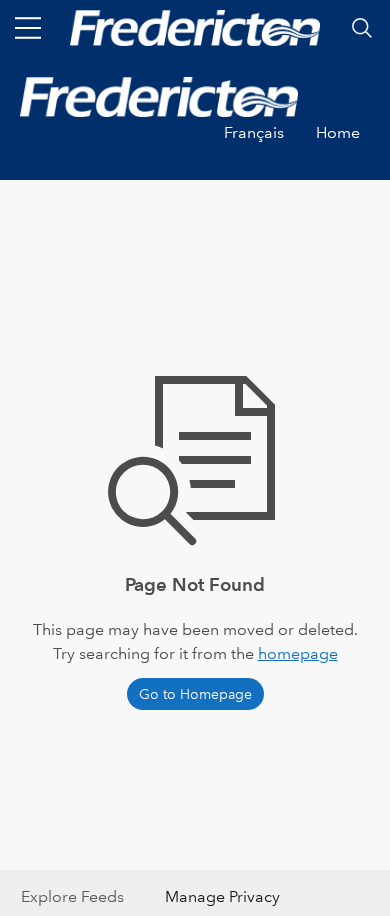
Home (338, 132)
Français (254, 132)
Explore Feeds (72, 896)
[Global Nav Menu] (28, 28)
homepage (298, 653)
